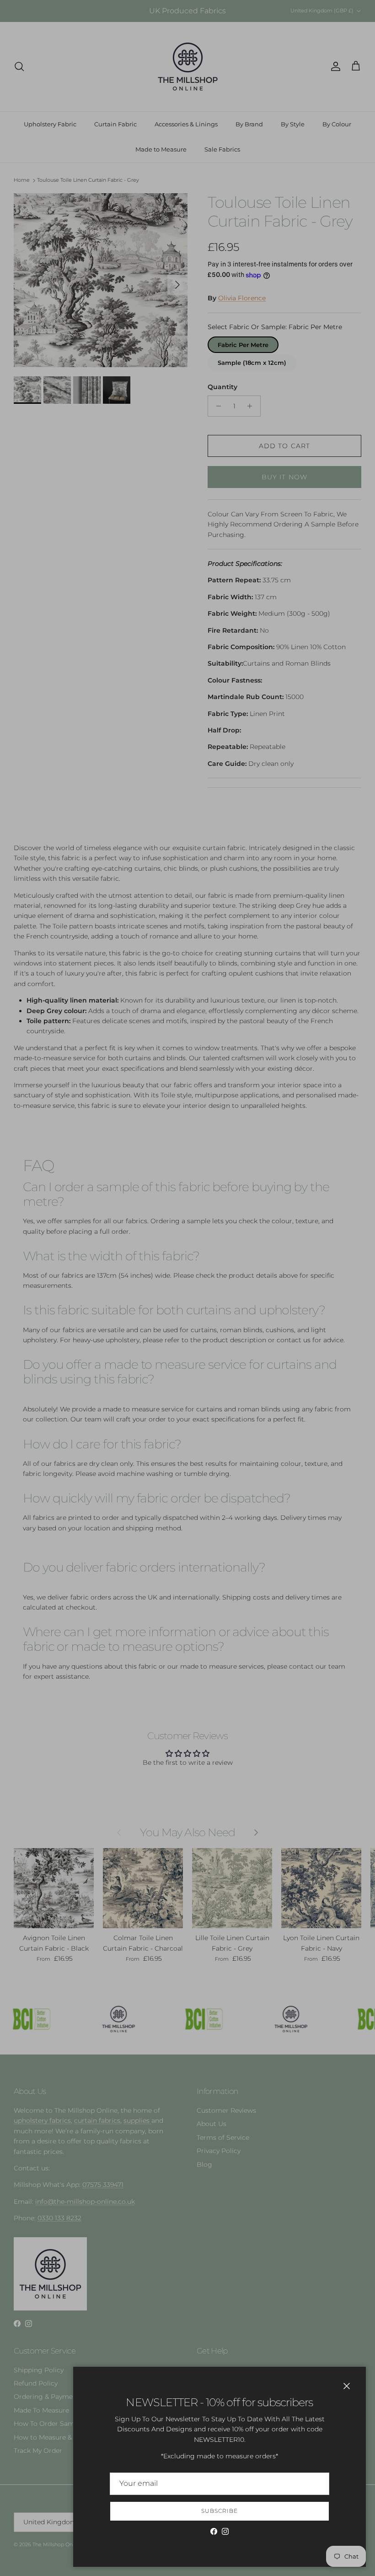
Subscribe (220, 2511)
